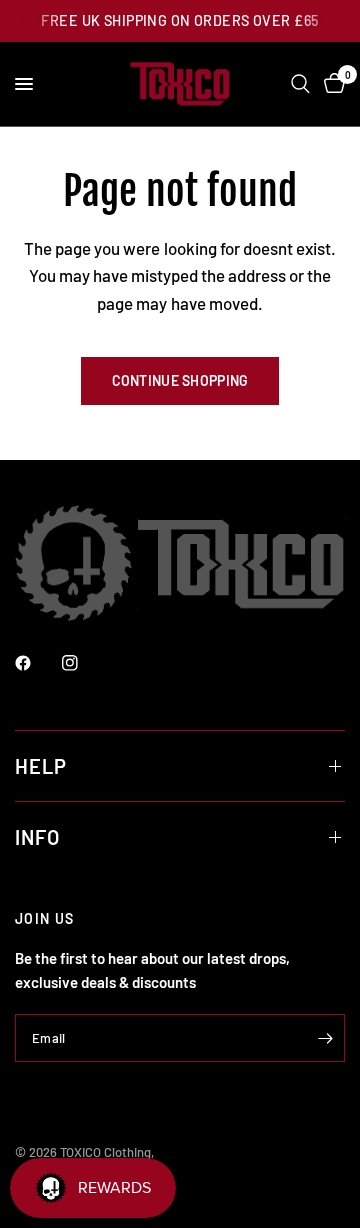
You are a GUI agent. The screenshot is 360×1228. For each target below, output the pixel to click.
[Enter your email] (325, 1038)
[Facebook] (37, 663)
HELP (41, 766)
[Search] (300, 84)
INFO (37, 837)
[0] (331, 84)
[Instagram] (84, 663)
